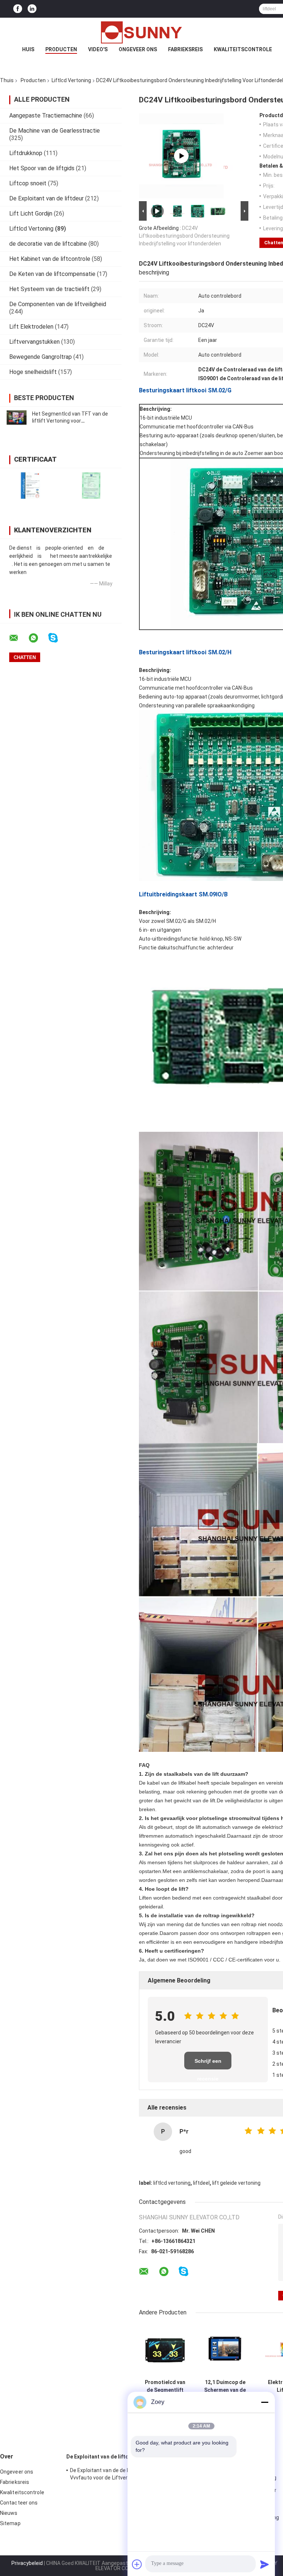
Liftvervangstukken (34, 342)
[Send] (265, 2564)
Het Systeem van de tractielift (49, 289)
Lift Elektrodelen (31, 327)
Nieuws (9, 2513)
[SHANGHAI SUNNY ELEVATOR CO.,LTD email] (18, 638)
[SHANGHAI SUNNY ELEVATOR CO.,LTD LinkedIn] (32, 9)
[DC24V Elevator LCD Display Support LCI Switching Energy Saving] (181, 156)
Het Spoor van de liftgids (42, 168)
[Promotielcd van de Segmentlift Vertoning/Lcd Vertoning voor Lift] (165, 2350)
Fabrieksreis (185, 49)
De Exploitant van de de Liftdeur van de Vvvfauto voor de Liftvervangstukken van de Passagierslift (119, 2475)
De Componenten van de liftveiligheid (58, 304)
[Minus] (265, 2402)
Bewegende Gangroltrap (41, 357)
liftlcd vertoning (172, 2183)
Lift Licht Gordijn (31, 213)
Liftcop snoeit (28, 183)
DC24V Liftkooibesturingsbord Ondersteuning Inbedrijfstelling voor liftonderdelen (184, 236)
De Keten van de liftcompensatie (52, 274)
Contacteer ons (19, 2503)
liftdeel (201, 2183)
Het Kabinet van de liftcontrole (50, 259)
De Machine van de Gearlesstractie (55, 131)
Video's (98, 49)
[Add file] (137, 2564)
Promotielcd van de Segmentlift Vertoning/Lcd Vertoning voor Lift (165, 2386)
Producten (61, 49)
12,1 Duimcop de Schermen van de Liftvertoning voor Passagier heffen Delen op (225, 2386)
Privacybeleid (27, 2563)
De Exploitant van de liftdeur (46, 198)
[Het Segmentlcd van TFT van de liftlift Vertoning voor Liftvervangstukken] (17, 417)
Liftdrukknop (26, 153)
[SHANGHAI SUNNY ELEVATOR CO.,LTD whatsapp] (38, 638)
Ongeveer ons (138, 49)
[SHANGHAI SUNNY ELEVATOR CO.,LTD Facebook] (18, 9)
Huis (28, 49)
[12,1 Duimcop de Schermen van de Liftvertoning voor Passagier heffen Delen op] (225, 2350)
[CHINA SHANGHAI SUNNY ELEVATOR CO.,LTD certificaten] (30, 485)
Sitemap (10, 2523)
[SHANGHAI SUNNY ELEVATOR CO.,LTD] (141, 32)
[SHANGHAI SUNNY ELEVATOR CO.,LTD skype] (58, 638)
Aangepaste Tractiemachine (46, 115)
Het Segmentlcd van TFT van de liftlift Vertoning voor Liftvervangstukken (70, 421)
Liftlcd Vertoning (71, 80)
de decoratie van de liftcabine (48, 244)
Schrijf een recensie (208, 2064)
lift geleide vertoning (236, 2183)
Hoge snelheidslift (33, 372)
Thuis (7, 80)
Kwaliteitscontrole (243, 49)
